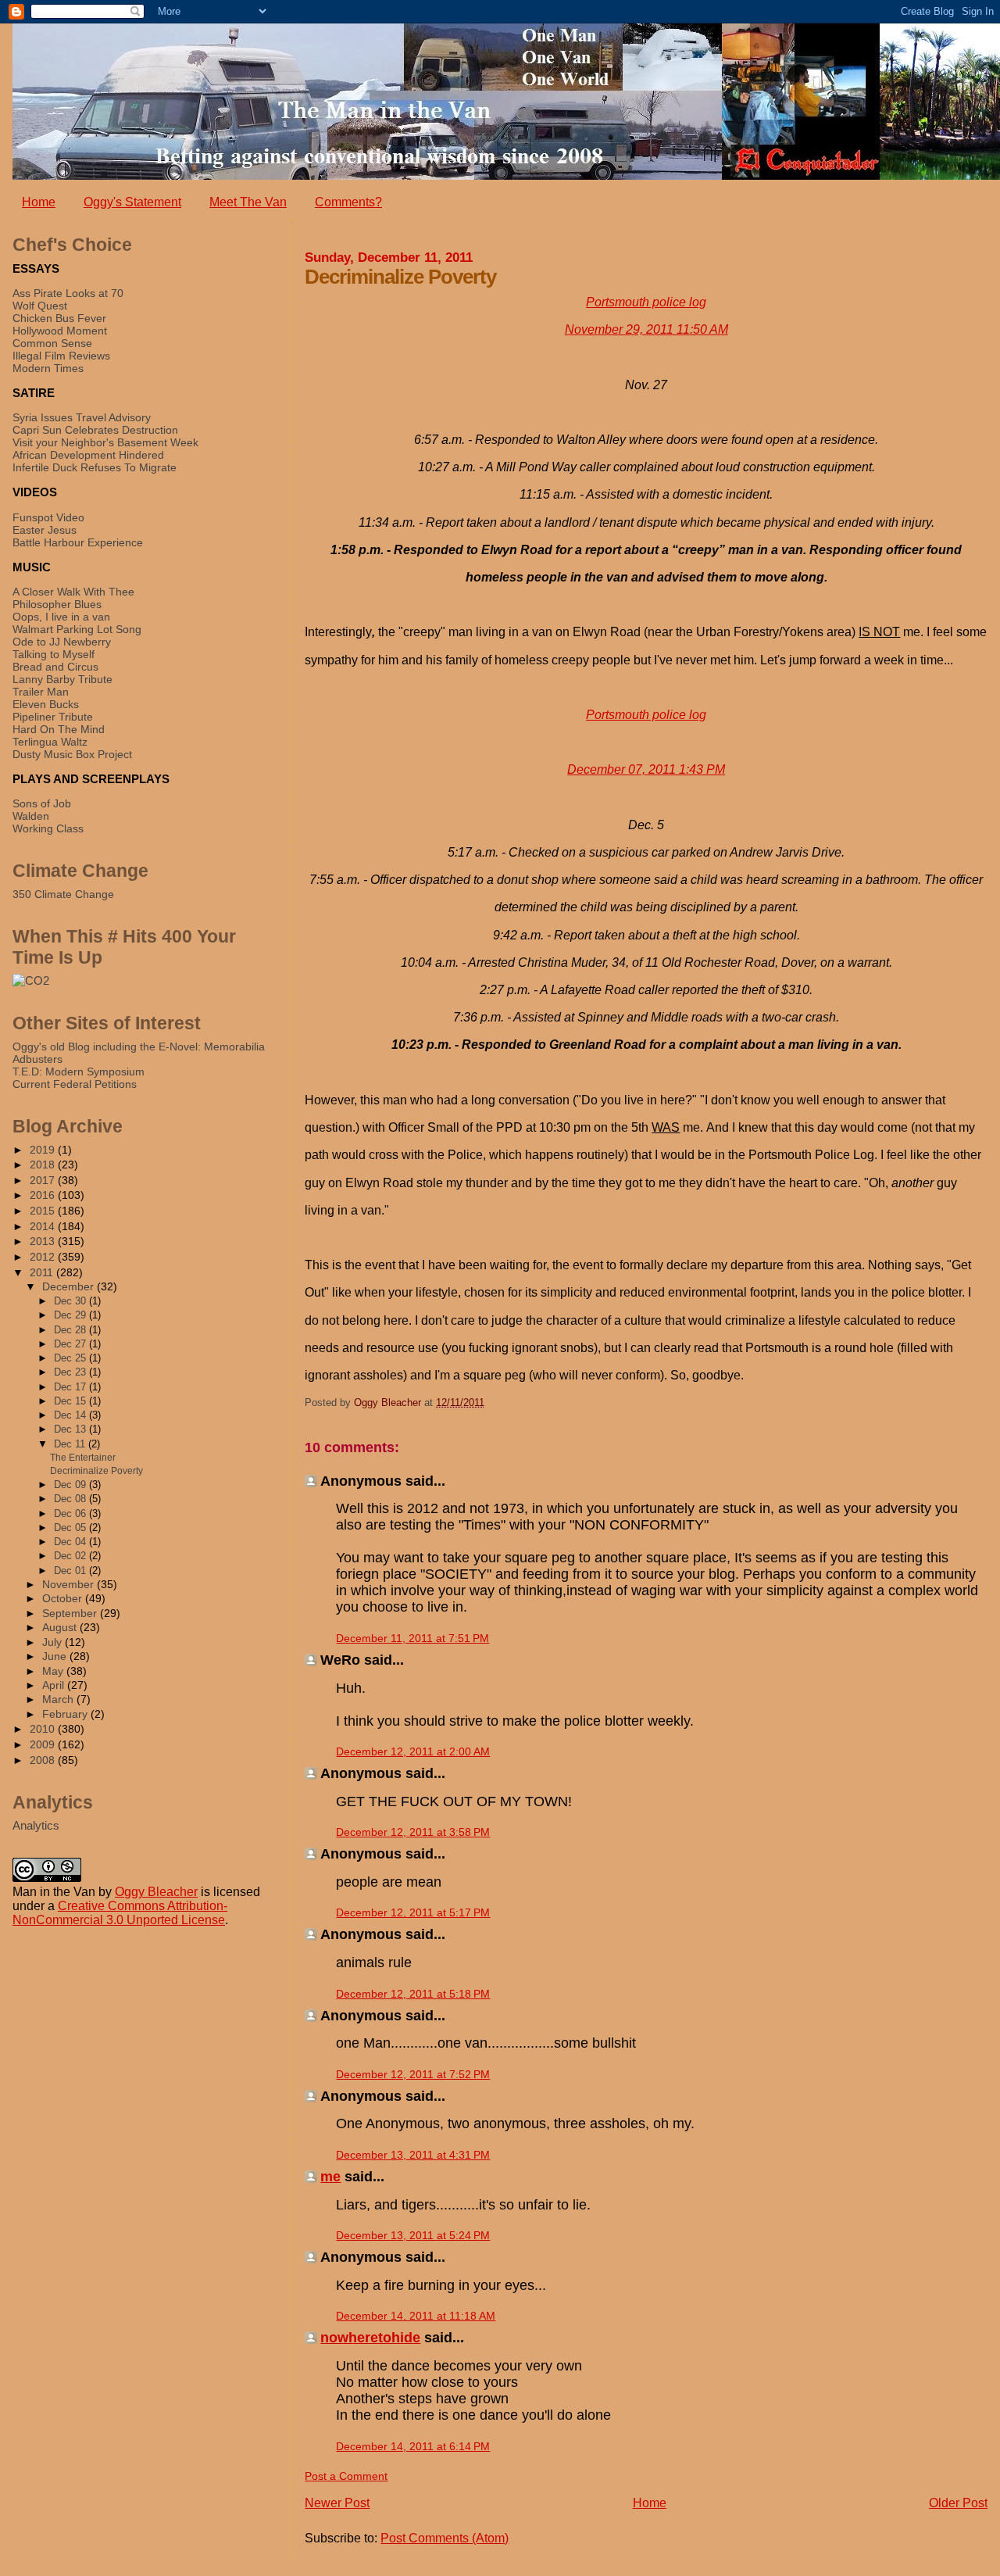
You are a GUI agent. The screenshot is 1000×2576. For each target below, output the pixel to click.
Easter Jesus (45, 530)
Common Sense (52, 343)
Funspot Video (48, 517)
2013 (44, 1241)
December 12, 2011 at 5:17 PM (413, 1912)
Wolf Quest (40, 306)
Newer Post (337, 2503)
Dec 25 (71, 1358)
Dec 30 (71, 1301)
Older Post (958, 2503)
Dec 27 (71, 1344)
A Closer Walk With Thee (73, 592)
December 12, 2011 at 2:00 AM (413, 1751)
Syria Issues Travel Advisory (82, 417)
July (54, 1642)
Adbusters (37, 1059)
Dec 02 (71, 1556)
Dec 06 (71, 1513)
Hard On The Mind (59, 729)
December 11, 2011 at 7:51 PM (412, 1638)
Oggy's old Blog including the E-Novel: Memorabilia (139, 1046)
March (59, 1699)
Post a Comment (346, 2476)
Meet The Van (248, 202)
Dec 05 (71, 1528)
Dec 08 (71, 1499)
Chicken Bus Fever (59, 318)
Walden (31, 816)
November (70, 1585)
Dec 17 (71, 1387)
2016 (44, 1195)
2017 (44, 1180)
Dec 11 (71, 1444)
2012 (44, 1257)
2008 (44, 1760)
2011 (43, 1272)
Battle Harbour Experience (78, 542)
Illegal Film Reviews (61, 356)
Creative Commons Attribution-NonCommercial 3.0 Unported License (120, 1913)
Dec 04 (71, 1542)
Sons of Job (42, 803)
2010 (44, 1729)
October (64, 1599)
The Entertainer (83, 1458)
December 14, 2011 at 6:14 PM (413, 2446)
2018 (44, 1165)
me (330, 2177)
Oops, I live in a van (61, 617)
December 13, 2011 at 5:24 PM (413, 2235)
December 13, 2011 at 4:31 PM (413, 2155)
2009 (44, 1744)
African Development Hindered (88, 455)
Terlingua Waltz (50, 742)
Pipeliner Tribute (53, 717)
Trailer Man (41, 692)
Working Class (48, 828)
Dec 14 (71, 1415)
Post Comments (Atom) (445, 2538)
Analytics (36, 1825)
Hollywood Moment (60, 331)
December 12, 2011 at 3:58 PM (413, 1832)
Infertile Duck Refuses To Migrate (95, 467)
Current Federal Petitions (75, 1084)
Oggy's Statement (132, 202)
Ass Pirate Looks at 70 (68, 293)
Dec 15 (71, 1401)
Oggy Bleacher (156, 1892)
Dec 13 (71, 1429)
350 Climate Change (63, 894)
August (61, 1628)
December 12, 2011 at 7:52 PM (413, 2074)
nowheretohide (370, 2338)
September (71, 1614)
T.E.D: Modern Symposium (79, 1072)
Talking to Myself (54, 654)
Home (39, 202)
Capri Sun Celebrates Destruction (95, 430)
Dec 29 (71, 1315)
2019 (44, 1150)
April (55, 1685)
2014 (44, 1226)
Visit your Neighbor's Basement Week (105, 442)
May (54, 1671)
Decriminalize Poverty (96, 1471)
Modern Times (48, 368)
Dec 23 (71, 1372)
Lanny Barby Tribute (62, 679)
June (56, 1657)
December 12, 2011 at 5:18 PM (413, 1994)
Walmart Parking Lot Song (77, 629)
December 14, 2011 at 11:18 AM (416, 2316)
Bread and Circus (55, 667)
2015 (44, 1211)
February (66, 1714)
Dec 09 (71, 1485)
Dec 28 (71, 1330)
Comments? (348, 202)
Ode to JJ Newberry (62, 642)
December (70, 1287)
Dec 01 (71, 1571)
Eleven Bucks (46, 704)
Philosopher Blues (57, 604)
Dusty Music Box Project (72, 754)
